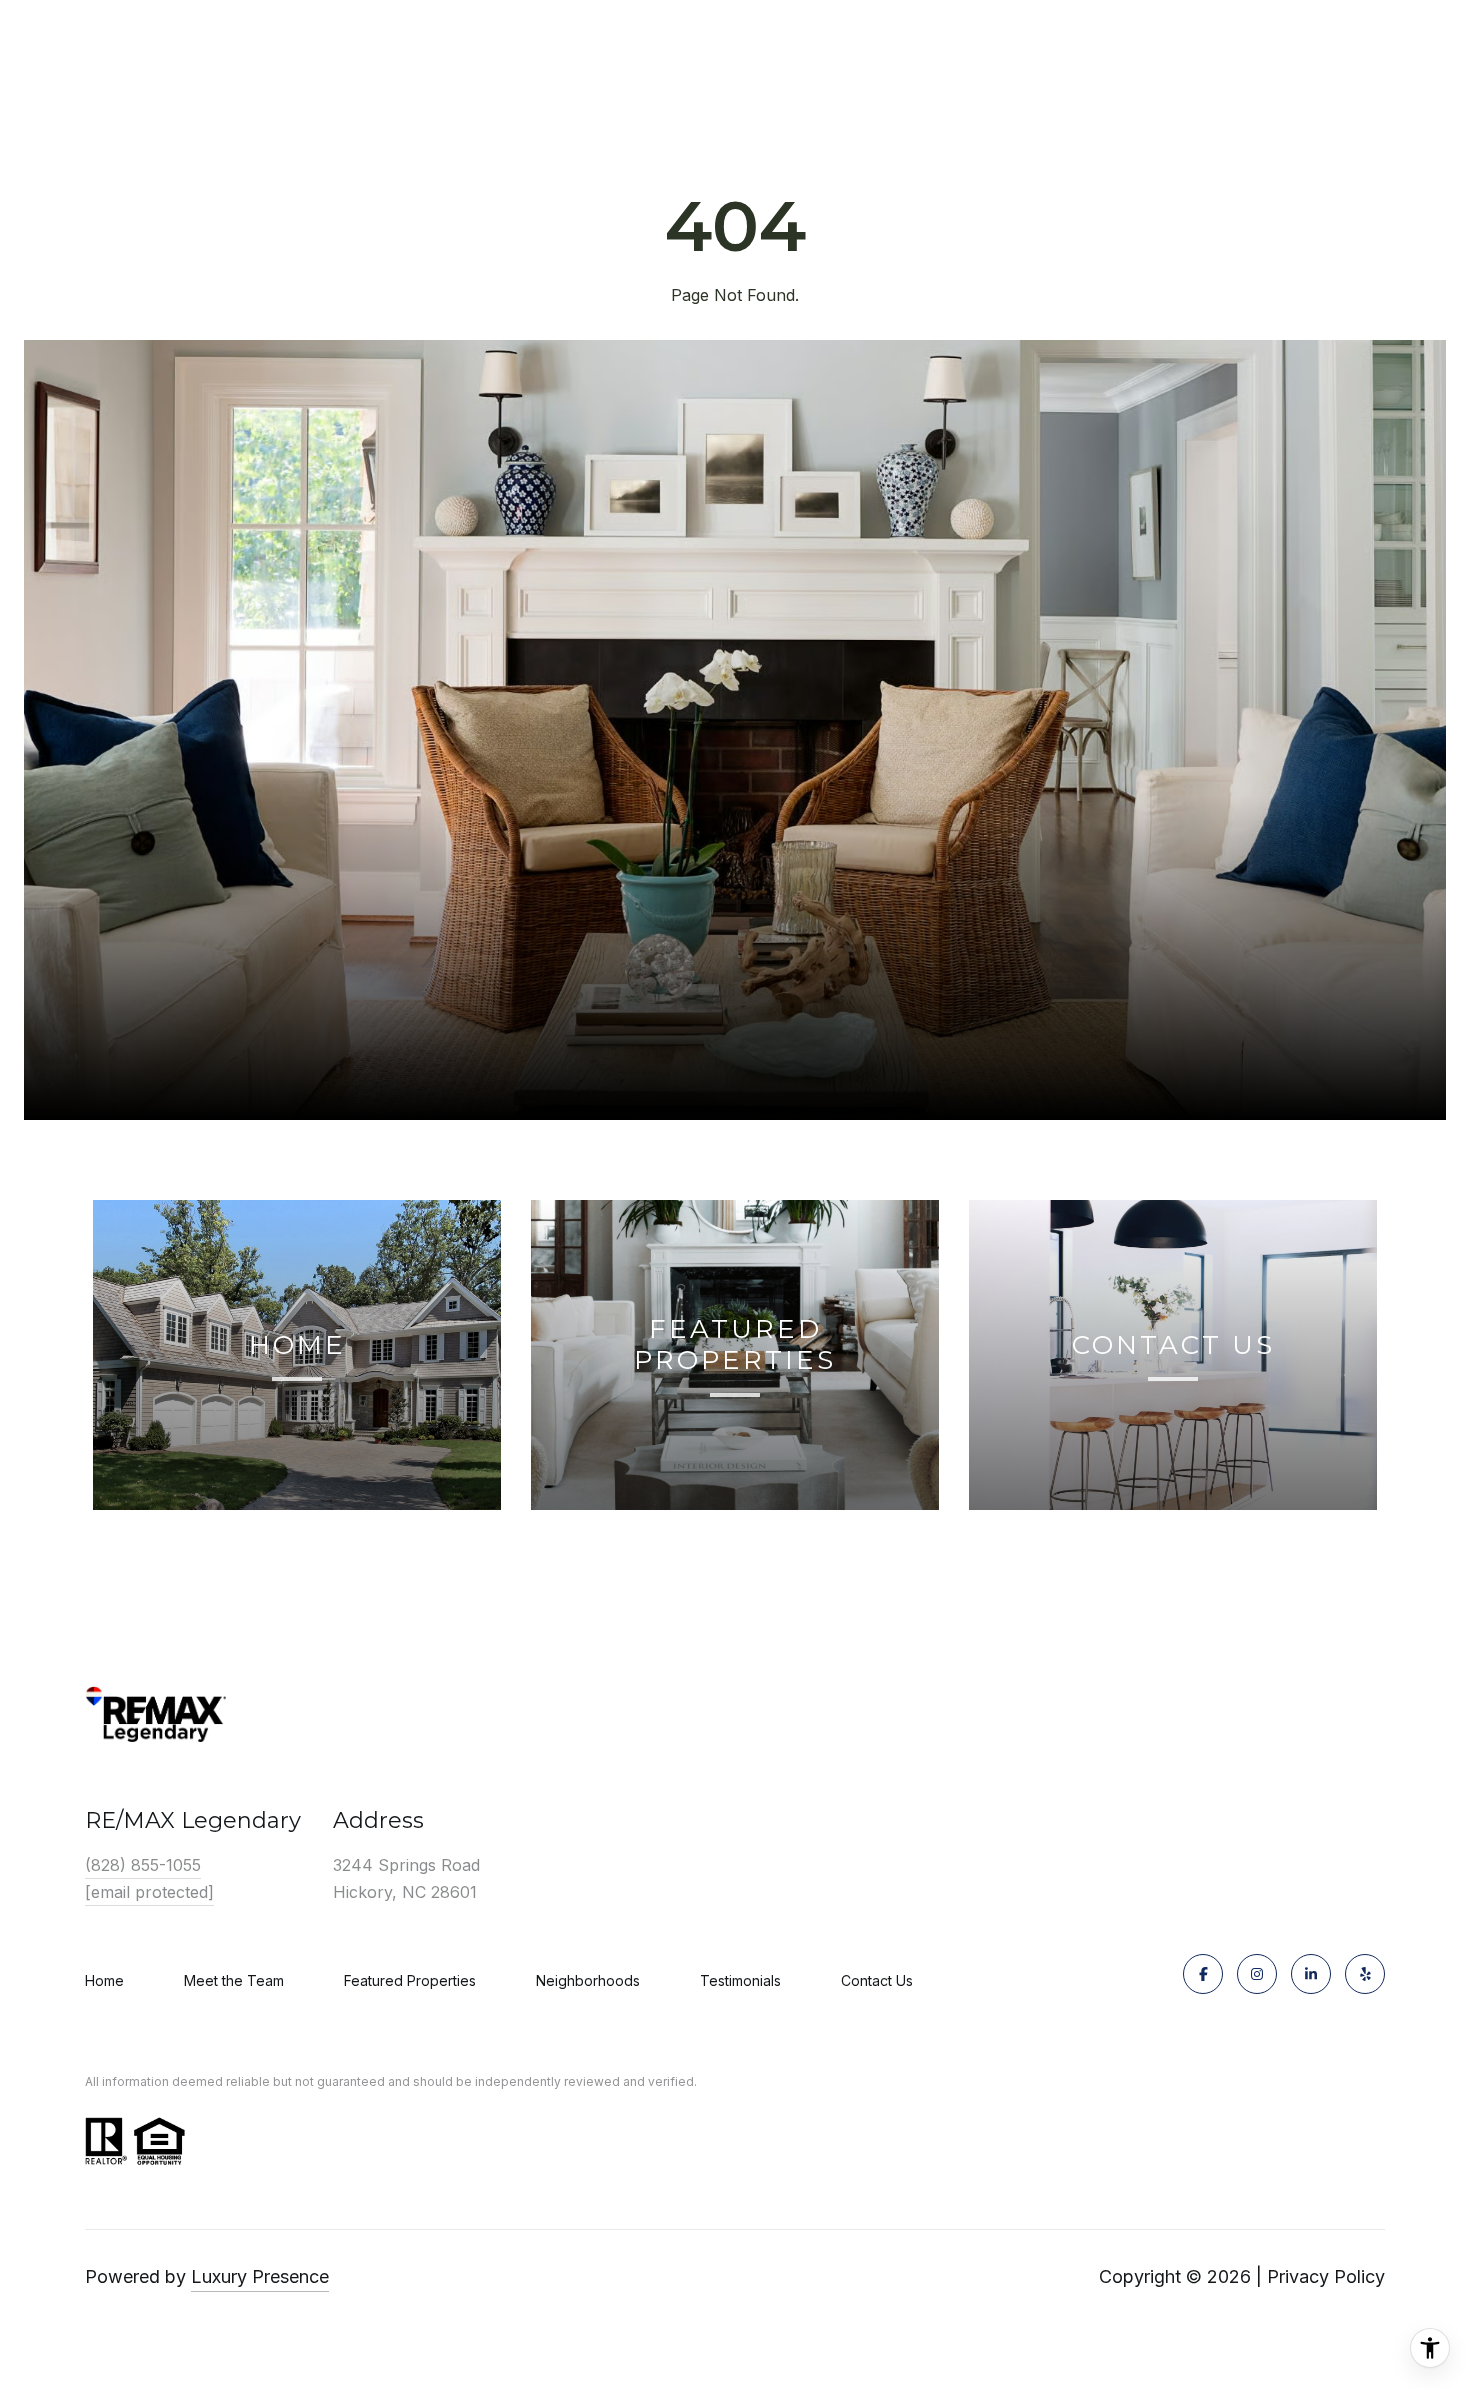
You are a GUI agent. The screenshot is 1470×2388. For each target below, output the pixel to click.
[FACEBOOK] (1203, 1974)
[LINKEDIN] (1311, 1974)
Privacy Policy (1326, 2276)
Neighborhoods (588, 1980)
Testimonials (740, 1980)
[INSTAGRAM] (1257, 1974)
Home (104, 1980)
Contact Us (877, 1981)
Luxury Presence (260, 2276)
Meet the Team (234, 1980)
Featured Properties (410, 1980)
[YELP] (1365, 1974)
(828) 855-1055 (143, 1865)
